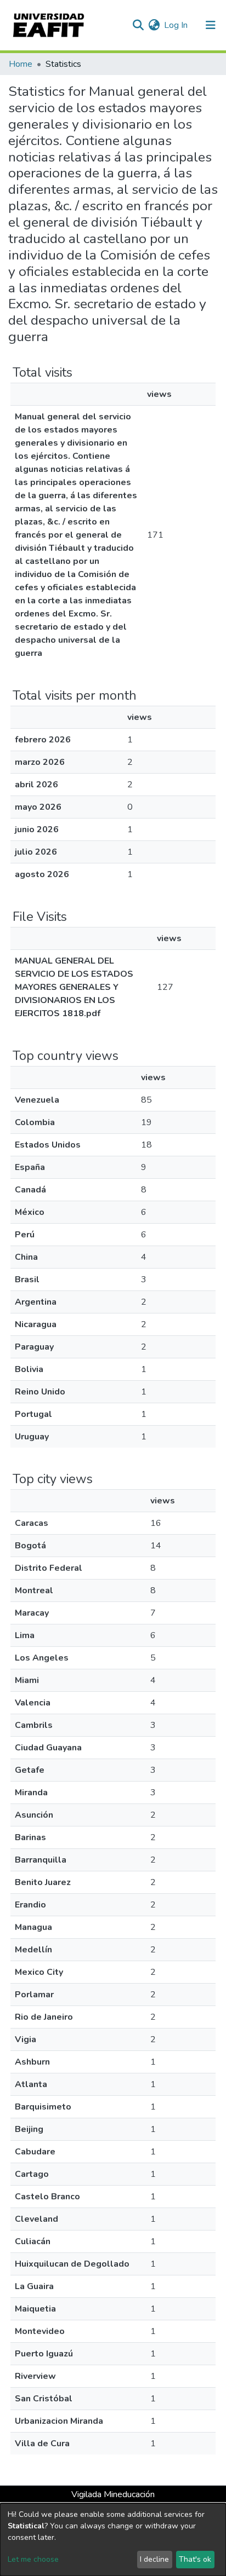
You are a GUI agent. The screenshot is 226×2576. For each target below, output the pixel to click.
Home (21, 64)
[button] (154, 25)
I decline (154, 2559)
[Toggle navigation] (211, 25)
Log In (176, 25)
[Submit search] (138, 25)
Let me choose (33, 2559)
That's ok (195, 2559)
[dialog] (113, 2540)
